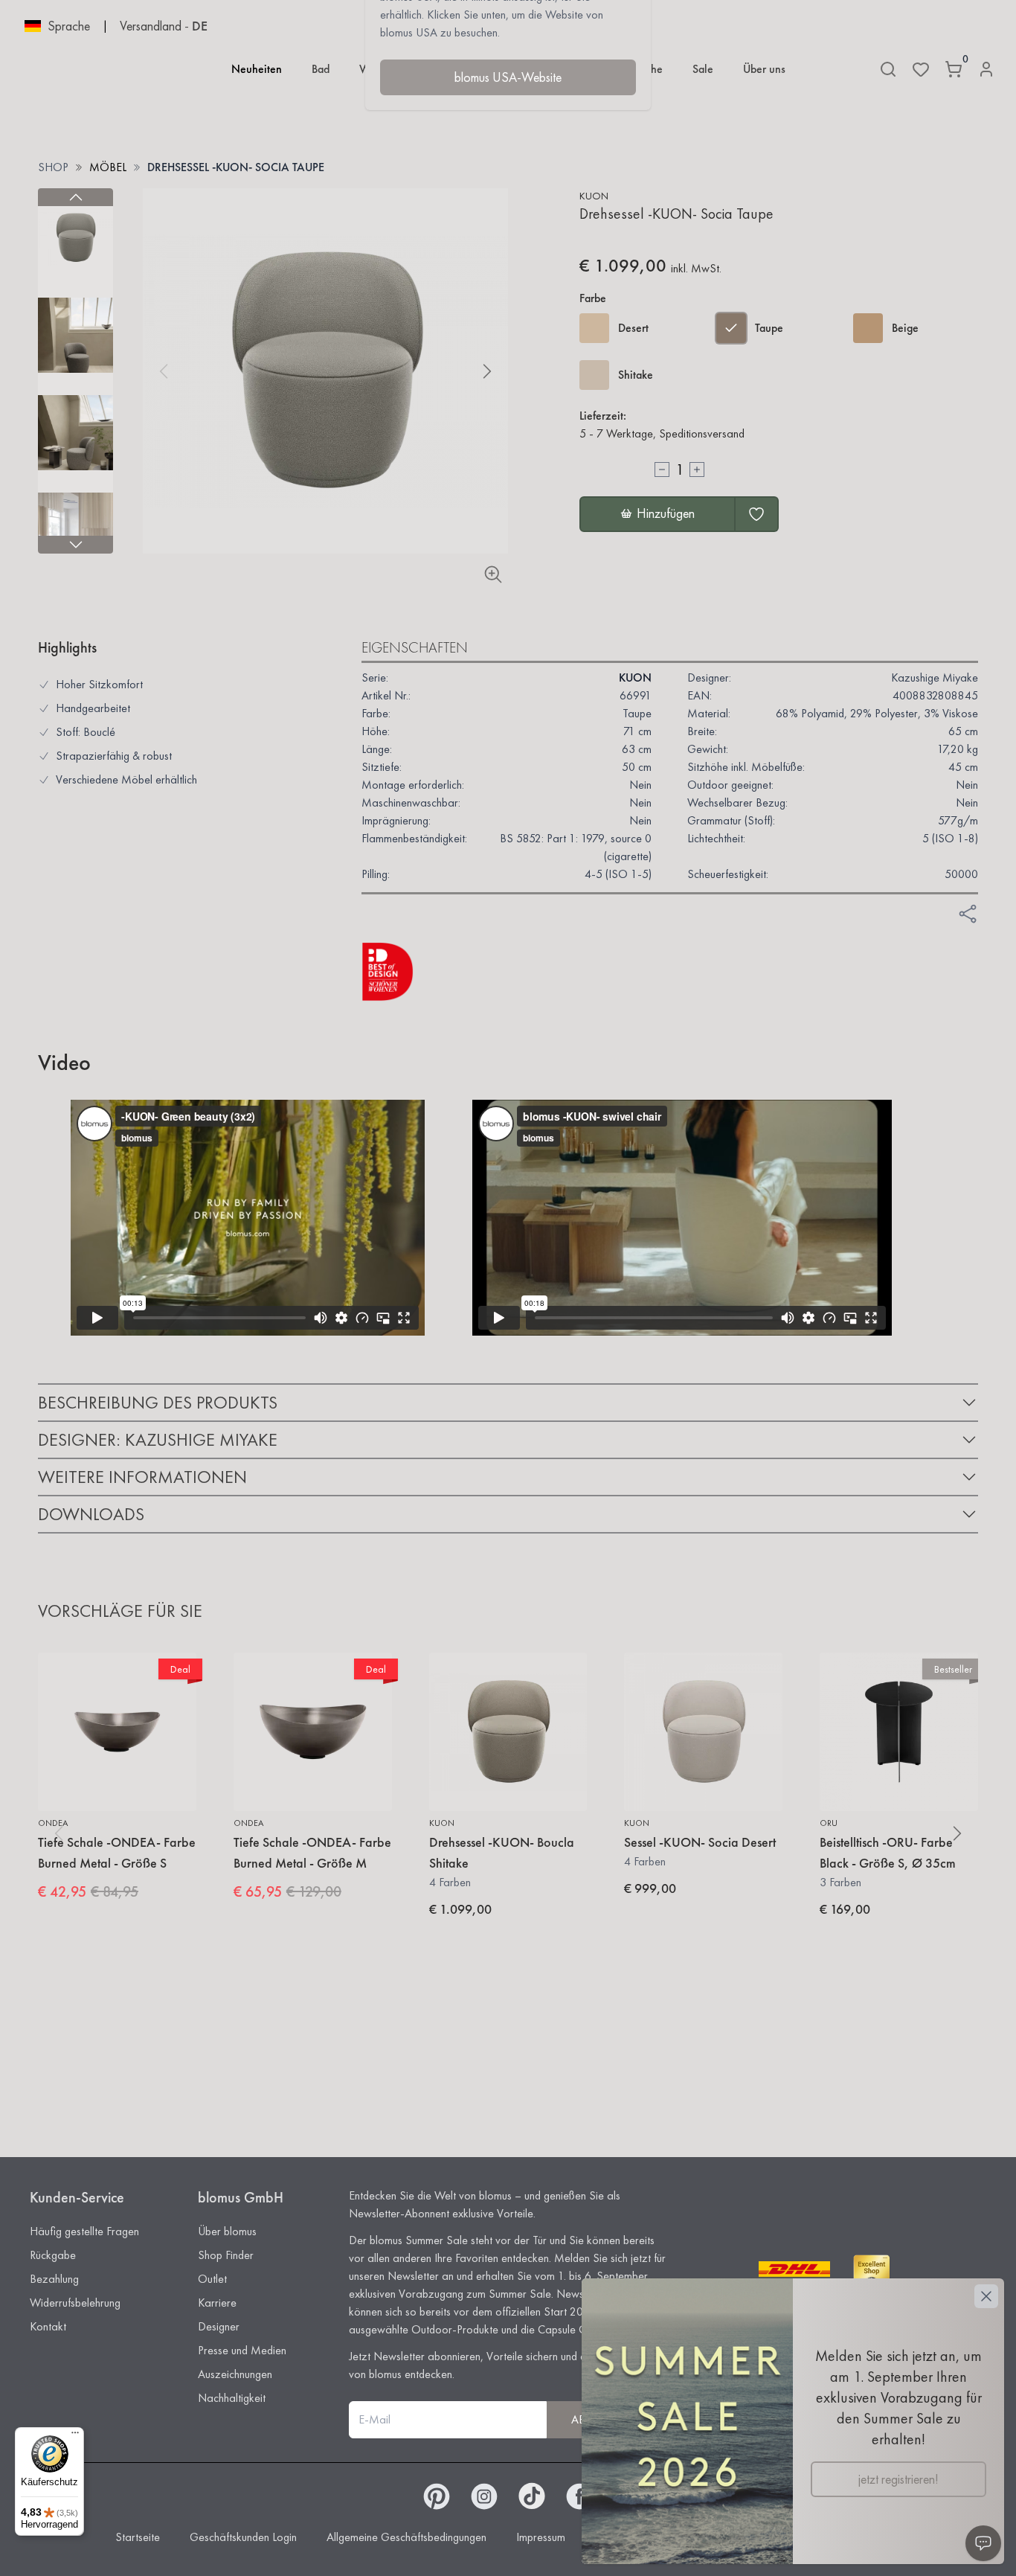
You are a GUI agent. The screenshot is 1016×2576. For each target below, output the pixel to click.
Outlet (212, 2279)
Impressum (541, 2537)
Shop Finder (226, 2255)
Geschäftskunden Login (243, 2537)
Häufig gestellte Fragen (84, 2231)
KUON (594, 196)
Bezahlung (54, 2279)
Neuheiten (257, 69)
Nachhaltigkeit (232, 2398)
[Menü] (75, 2436)
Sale (703, 69)
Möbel (108, 167)
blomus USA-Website (508, 77)
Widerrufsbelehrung (75, 2303)
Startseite (138, 2537)
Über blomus (227, 2231)
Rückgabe (53, 2255)
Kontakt (48, 2326)
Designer (219, 2326)
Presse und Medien (242, 2350)
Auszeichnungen (235, 2374)
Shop (53, 167)
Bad (321, 69)
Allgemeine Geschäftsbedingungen (406, 2537)
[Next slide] (75, 545)
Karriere (217, 2303)
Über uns (764, 69)
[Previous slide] (75, 197)
